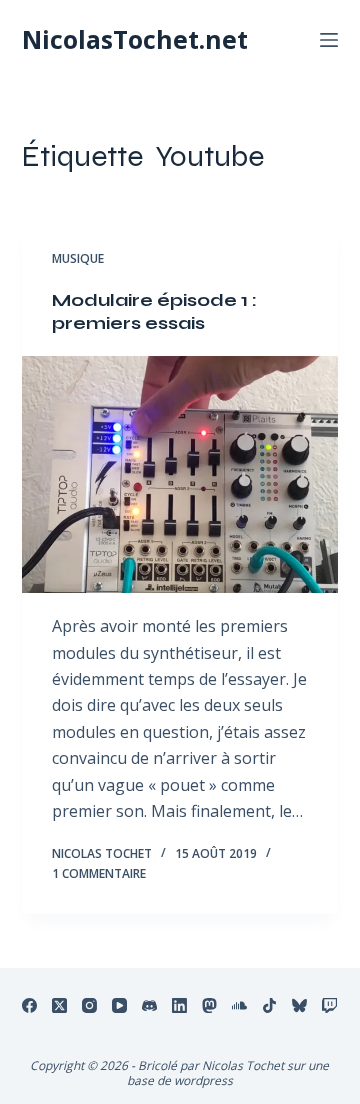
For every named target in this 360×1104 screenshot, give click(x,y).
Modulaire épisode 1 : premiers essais (154, 311)
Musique (78, 258)
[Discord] (149, 1005)
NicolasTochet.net (135, 39)
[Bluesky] (299, 1005)
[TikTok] (269, 1005)
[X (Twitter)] (59, 1005)
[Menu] (329, 40)
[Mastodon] (209, 1005)
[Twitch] (329, 1005)
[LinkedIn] (179, 1005)
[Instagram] (89, 1005)
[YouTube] (119, 1005)
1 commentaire (99, 873)
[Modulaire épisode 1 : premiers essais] (180, 475)
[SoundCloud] (239, 1005)
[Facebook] (29, 1005)
